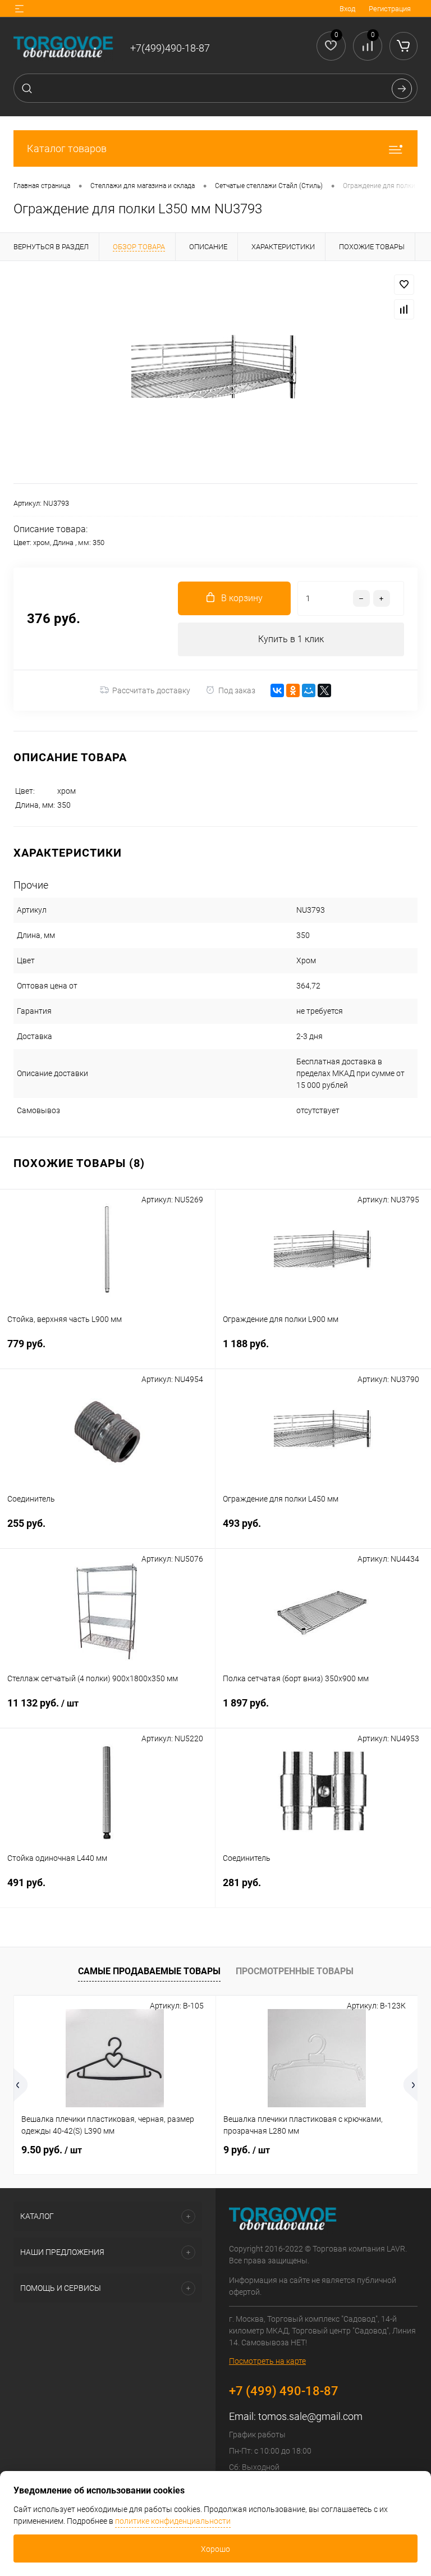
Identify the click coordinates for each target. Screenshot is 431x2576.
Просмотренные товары (295, 1971)
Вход (347, 9)
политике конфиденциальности (173, 2521)
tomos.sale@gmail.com (310, 2416)
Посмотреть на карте (267, 2361)
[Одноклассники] (293, 690)
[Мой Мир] (309, 690)
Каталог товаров (67, 148)
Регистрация (390, 9)
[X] (324, 690)
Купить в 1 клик (291, 639)
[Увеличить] (215, 372)
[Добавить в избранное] (404, 285)
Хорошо (215, 2549)
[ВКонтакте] (277, 690)
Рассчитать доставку (151, 690)
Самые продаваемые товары (149, 1971)
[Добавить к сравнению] (404, 309)
